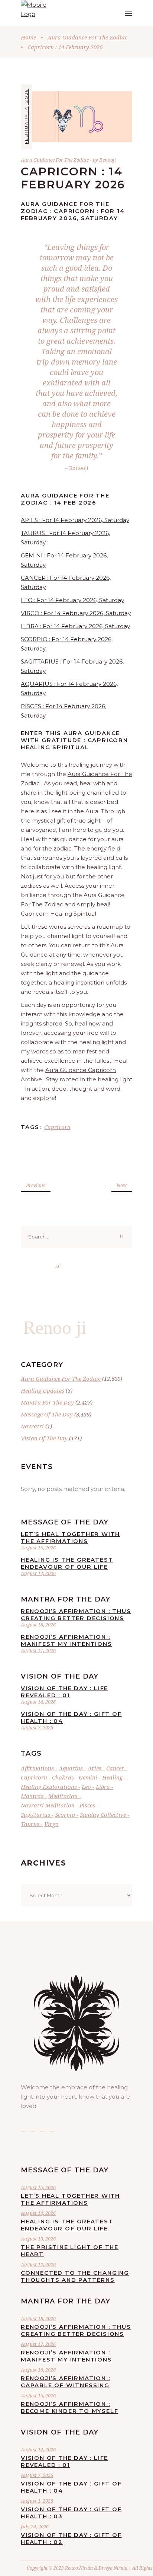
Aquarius (71, 1768)
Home (28, 37)
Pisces (87, 1805)
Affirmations (37, 1768)
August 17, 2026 (38, 1650)
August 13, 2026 (38, 2239)
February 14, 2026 (26, 116)
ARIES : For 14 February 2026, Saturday (75, 520)
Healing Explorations (49, 1787)
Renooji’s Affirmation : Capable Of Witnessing (65, 2382)
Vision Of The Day (44, 1438)
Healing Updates (43, 1390)
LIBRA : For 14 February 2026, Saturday (75, 626)
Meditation (63, 1796)
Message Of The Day (47, 1414)
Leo (86, 1787)
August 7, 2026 (37, 1727)
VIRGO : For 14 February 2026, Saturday (76, 613)
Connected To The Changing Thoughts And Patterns (75, 2276)
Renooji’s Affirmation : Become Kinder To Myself (69, 2407)
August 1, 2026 (37, 2501)
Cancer (115, 1768)
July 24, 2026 (35, 2526)
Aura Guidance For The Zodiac (87, 37)
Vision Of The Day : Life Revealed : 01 (64, 1692)
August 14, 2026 (38, 1573)
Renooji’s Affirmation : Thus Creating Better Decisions (76, 1615)
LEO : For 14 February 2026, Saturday (72, 600)
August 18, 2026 (38, 1625)
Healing (112, 1777)
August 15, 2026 (38, 1548)
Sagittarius (35, 1815)
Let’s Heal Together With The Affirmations (70, 1537)
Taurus (30, 1824)
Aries (95, 1768)
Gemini (88, 1777)
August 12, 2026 (38, 2264)
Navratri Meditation (48, 1805)
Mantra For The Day (47, 1402)
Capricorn (57, 1127)
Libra (103, 1787)
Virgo (51, 1824)
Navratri (32, 1426)
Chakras (63, 1777)
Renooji (108, 160)
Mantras (32, 1796)
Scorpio (65, 1815)
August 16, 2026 (38, 2370)
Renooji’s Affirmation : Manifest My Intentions (66, 1640)
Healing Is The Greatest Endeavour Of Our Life (67, 1563)
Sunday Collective (103, 1815)
